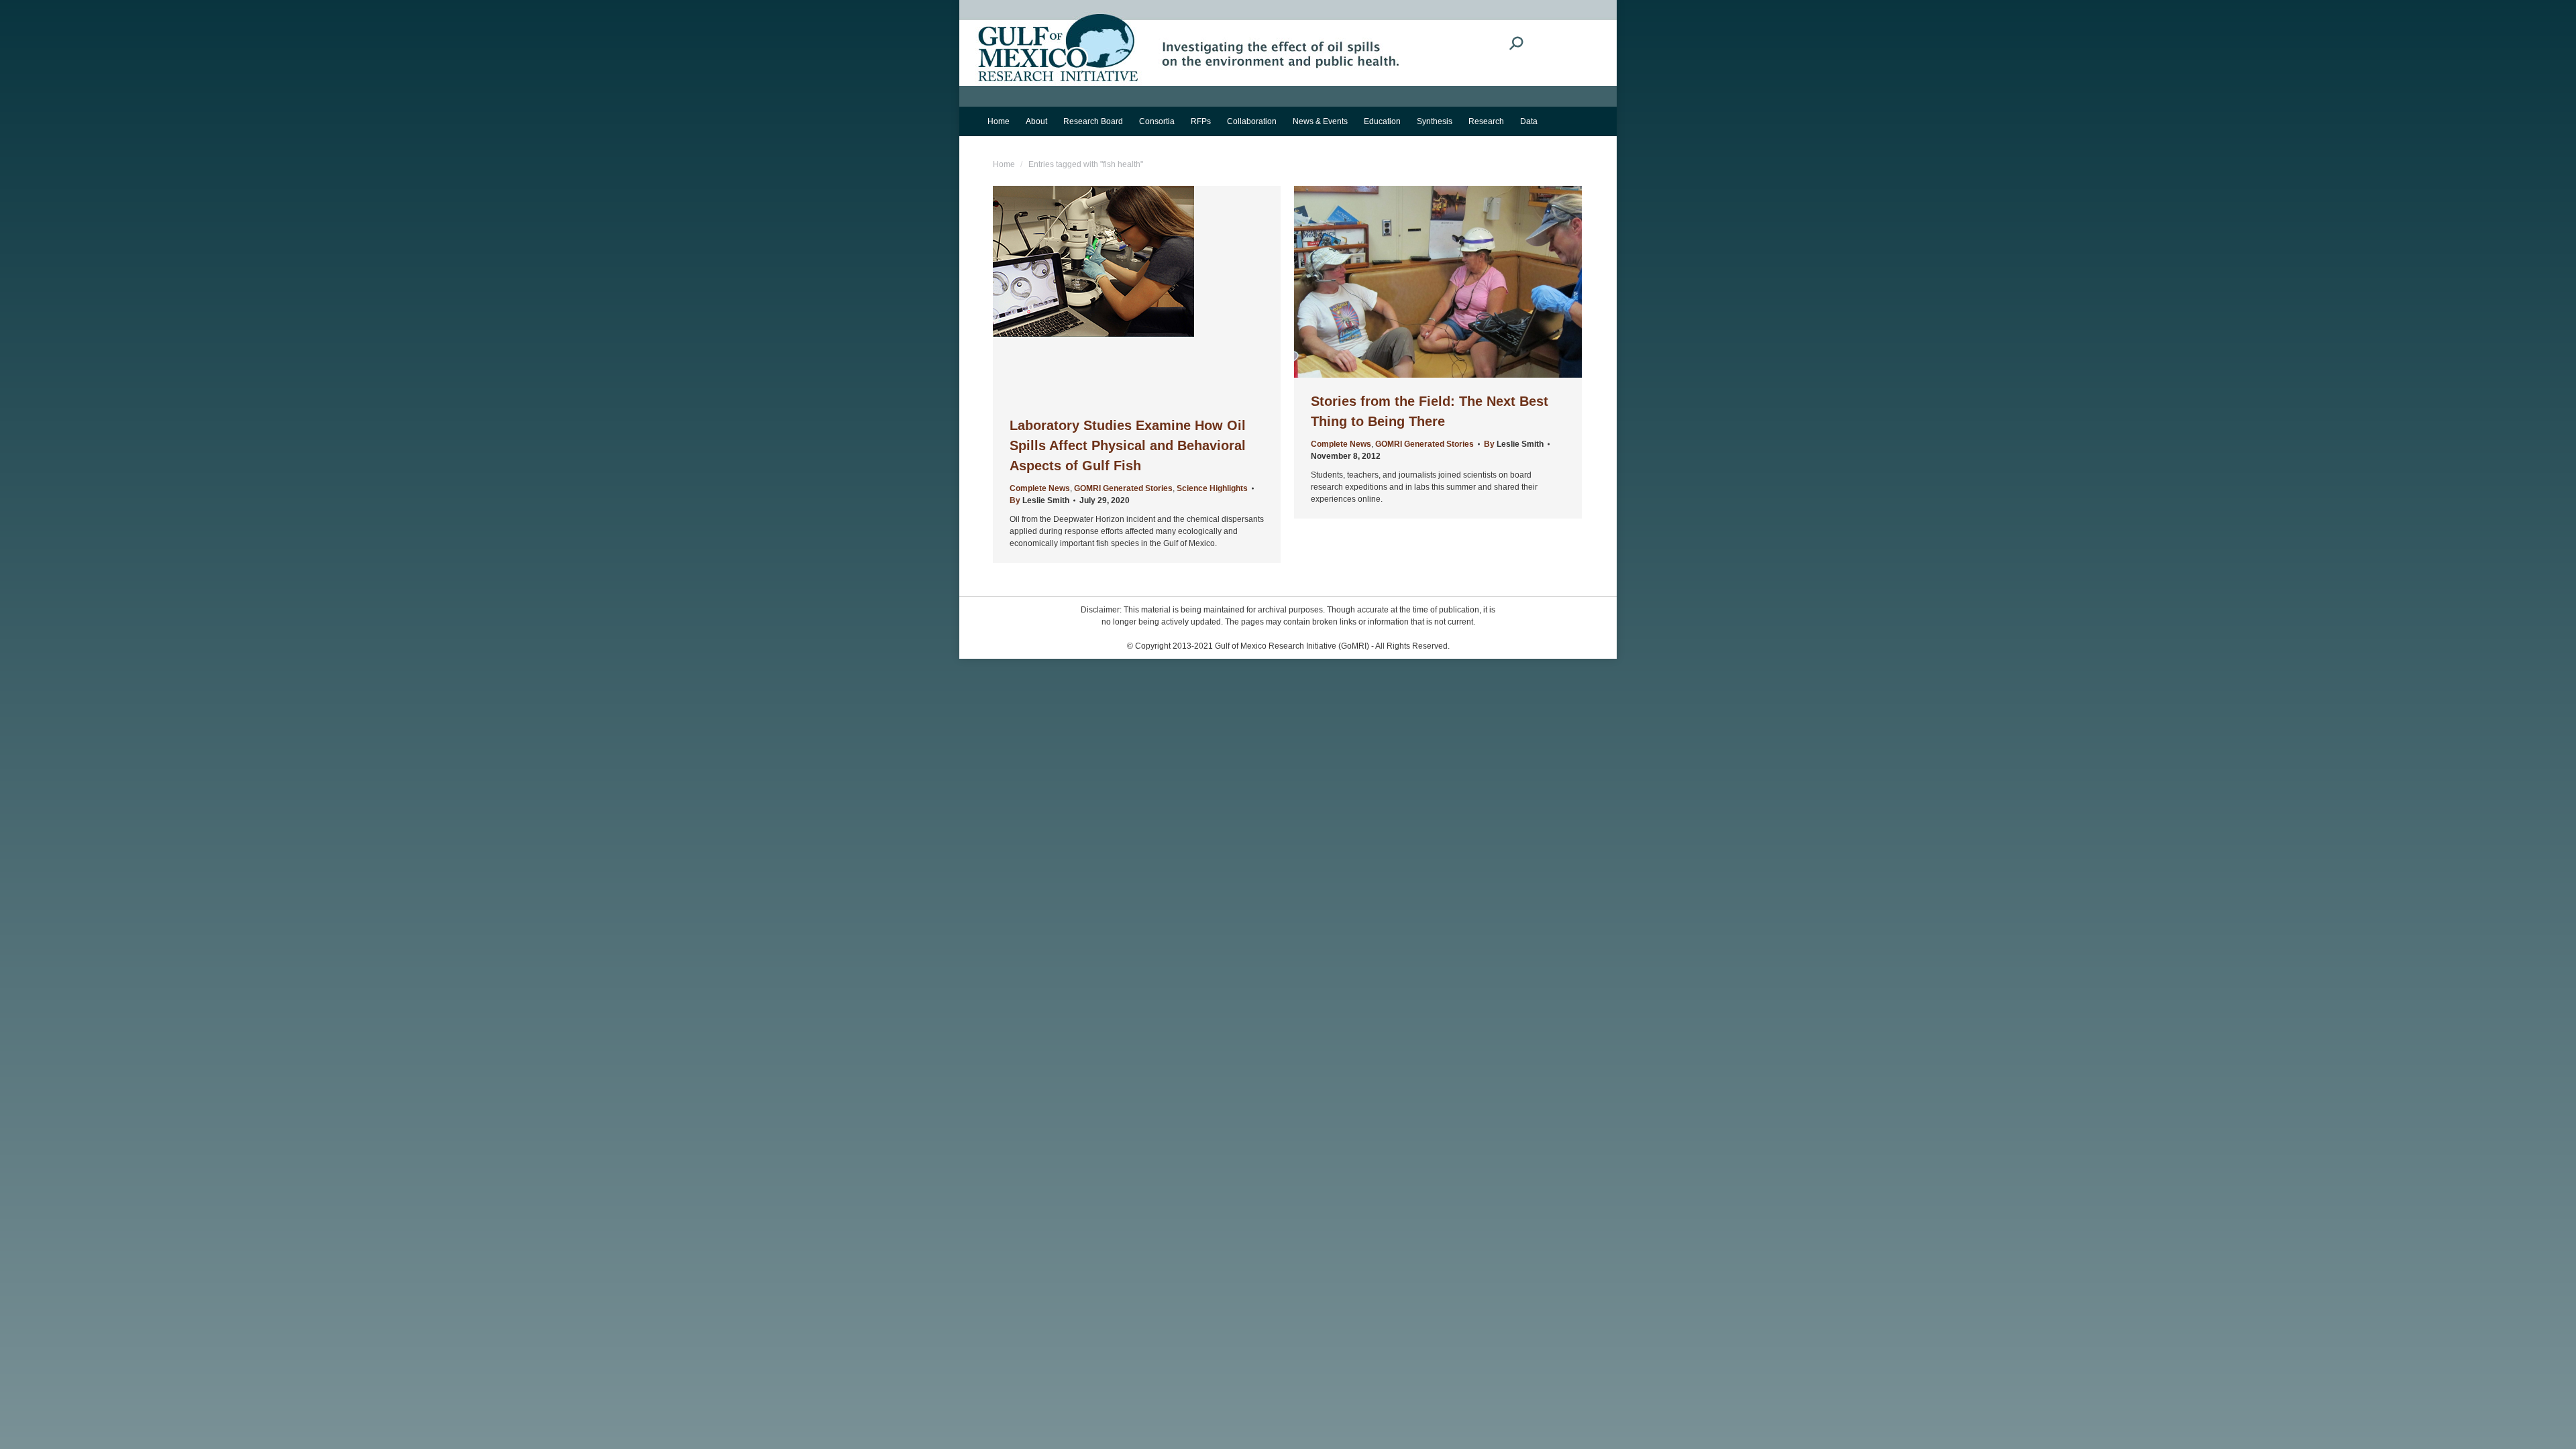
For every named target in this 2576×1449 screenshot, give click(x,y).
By (1039, 500)
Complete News (1040, 488)
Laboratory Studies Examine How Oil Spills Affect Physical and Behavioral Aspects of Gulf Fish (1128, 445)
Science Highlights (1212, 488)
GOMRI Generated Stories (1123, 488)
